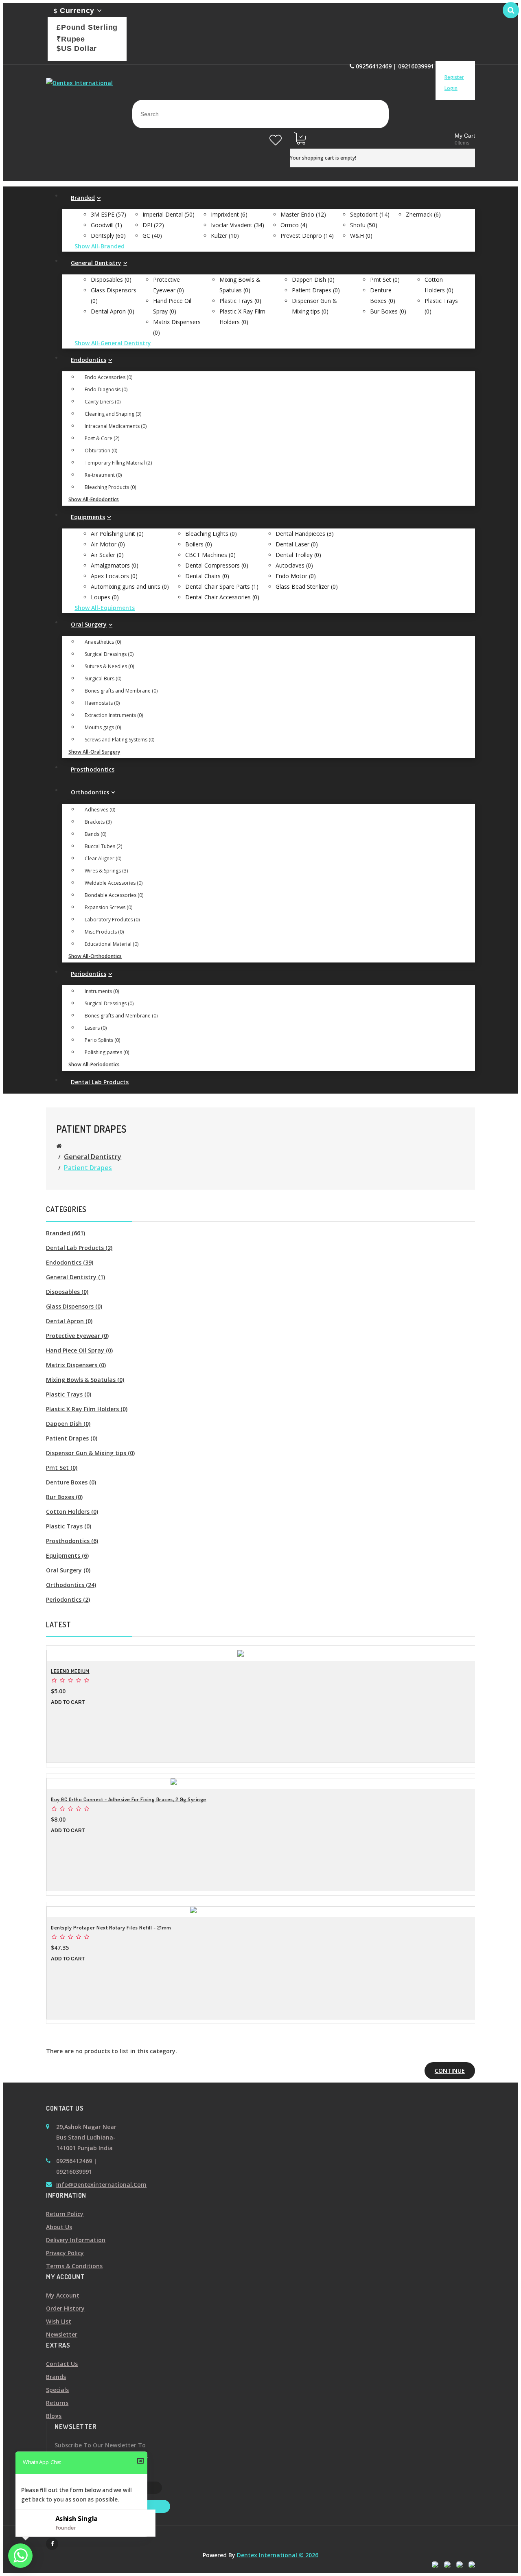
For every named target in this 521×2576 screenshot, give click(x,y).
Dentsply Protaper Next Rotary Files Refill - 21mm (111, 1927)
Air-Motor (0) (108, 544)
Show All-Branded (100, 246)
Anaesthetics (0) (103, 642)
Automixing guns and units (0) (130, 586)
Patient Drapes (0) (316, 290)
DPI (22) (153, 225)
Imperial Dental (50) (169, 214)
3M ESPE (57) (108, 214)
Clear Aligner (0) (103, 858)
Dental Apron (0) (113, 311)
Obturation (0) (101, 451)
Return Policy (65, 2214)
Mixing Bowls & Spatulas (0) (85, 1380)
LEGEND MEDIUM (70, 1671)
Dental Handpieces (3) (305, 534)
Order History (65, 2308)
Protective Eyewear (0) (77, 1336)
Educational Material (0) (112, 944)
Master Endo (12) (303, 214)
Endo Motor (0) (296, 576)
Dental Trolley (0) (298, 555)
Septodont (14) (370, 214)
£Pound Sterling (87, 27)
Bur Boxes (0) (388, 311)
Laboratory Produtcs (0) (112, 920)
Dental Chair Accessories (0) (222, 597)
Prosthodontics (93, 769)
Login (451, 88)
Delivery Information (76, 2240)
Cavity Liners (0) (103, 402)
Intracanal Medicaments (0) (116, 426)
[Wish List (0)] (276, 135)
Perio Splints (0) (102, 1040)
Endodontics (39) (70, 1262)
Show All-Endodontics (94, 499)
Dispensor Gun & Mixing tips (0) (90, 1453)
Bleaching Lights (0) (211, 534)
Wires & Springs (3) (106, 871)
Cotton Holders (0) (72, 1512)
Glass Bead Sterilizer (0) (307, 586)
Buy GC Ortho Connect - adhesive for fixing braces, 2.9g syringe (129, 1799)
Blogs (54, 2416)
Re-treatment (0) (103, 475)
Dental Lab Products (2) (79, 1248)
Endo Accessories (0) (108, 377)
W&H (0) (361, 236)
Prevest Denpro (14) (307, 236)
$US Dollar (77, 48)
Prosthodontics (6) (72, 1541)
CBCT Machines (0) (210, 555)
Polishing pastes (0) (107, 1052)
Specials (57, 2390)
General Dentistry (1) (76, 1277)
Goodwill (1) (106, 225)
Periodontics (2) (68, 1599)
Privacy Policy (65, 2253)
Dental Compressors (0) (217, 565)
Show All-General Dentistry (113, 343)
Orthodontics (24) (71, 1585)
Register (454, 77)
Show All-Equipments (105, 608)
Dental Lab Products (100, 1082)
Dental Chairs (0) (207, 576)
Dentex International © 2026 (278, 2555)
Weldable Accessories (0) (114, 883)
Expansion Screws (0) (108, 907)
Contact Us (62, 2364)
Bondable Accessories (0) (114, 895)
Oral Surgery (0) (68, 1570)
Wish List (59, 2321)
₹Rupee (71, 39)
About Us (59, 2227)
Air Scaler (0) (107, 555)
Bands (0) (95, 834)
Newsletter (62, 2334)
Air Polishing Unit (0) (117, 534)
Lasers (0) (96, 1028)
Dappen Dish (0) (313, 280)
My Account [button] (458, 66)
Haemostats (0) (102, 703)
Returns (57, 2403)
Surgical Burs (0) (103, 679)
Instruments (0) (102, 991)
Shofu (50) (364, 225)
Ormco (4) (294, 225)
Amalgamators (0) (115, 565)
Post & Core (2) (102, 438)
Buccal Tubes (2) (103, 846)
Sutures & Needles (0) (109, 666)
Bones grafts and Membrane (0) (121, 691)
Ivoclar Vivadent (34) (238, 225)
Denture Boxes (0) (71, 1482)
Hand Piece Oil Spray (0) (79, 1350)
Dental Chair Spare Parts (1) (222, 586)
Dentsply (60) (108, 236)
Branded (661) (66, 1233)
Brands (56, 2377)
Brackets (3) (98, 822)
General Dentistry (93, 1157)
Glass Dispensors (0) (74, 1306)
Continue (450, 2071)
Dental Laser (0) (297, 544)
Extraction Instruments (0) (114, 715)
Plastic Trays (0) (240, 301)
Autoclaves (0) (294, 565)
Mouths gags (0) (103, 727)
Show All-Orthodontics (95, 956)
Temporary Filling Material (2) (118, 463)
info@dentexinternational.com (101, 2185)
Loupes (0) (105, 597)
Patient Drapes (88, 1168)
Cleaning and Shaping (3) (113, 414)
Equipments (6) (67, 1555)
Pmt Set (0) (385, 280)
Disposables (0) (111, 280)
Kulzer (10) (225, 236)
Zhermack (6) (423, 214)
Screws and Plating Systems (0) (119, 740)
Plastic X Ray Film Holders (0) (87, 1409)
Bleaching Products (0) (110, 487)
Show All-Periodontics (94, 1064)
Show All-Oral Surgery (94, 752)
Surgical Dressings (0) (109, 654)
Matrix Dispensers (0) (76, 1365)
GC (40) (152, 236)
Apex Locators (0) (114, 576)
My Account (63, 2295)
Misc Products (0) (104, 932)
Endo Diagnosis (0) (106, 389)
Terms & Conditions (74, 2266)
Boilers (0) (199, 544)
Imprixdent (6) (229, 214)
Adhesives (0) (100, 810)
